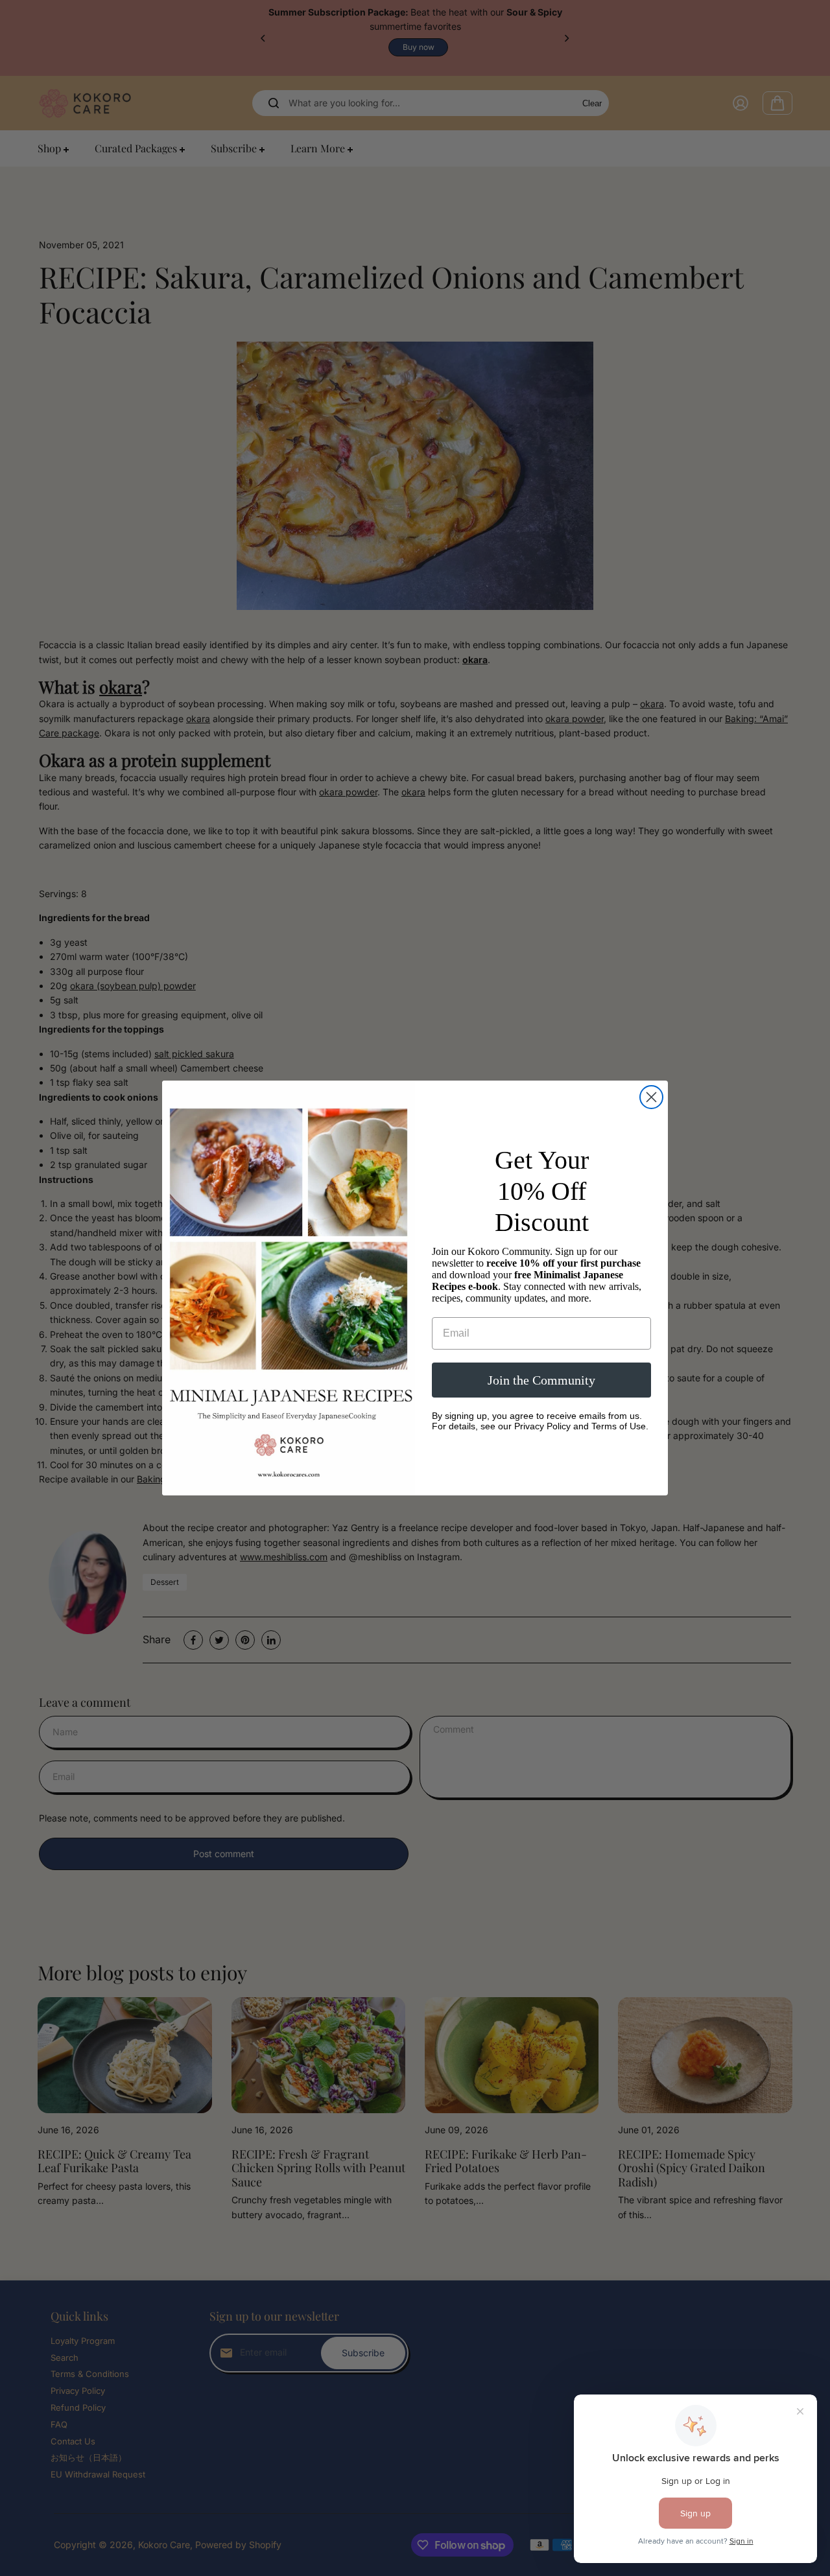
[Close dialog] (651, 1097)
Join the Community (541, 1380)
